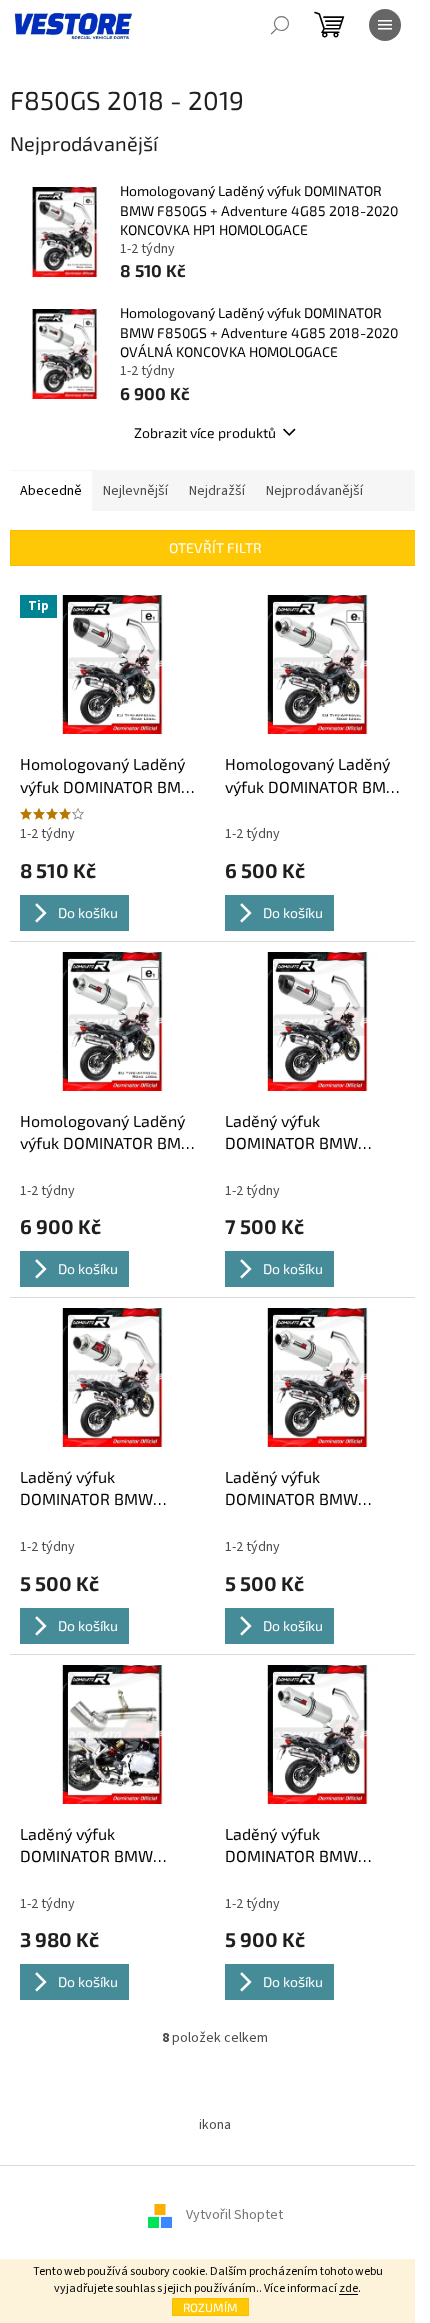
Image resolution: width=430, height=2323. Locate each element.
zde (348, 2288)
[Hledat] (280, 25)
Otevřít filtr (215, 547)
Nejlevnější (135, 491)
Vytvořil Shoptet (234, 2215)
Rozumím (210, 2307)
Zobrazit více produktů (205, 432)
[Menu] (385, 25)
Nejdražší (217, 491)
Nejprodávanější (314, 491)
